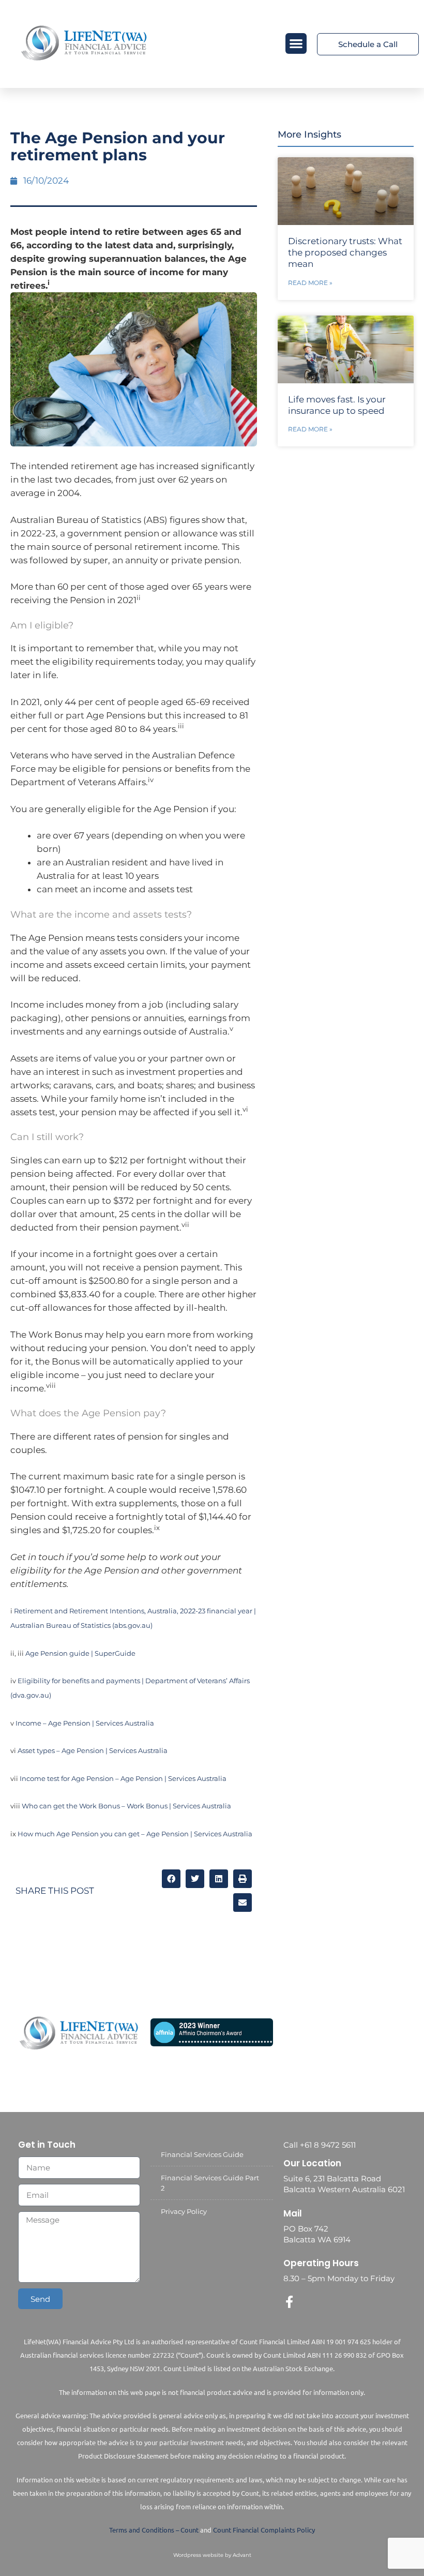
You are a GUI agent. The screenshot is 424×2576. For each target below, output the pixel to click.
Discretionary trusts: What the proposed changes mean (345, 252)
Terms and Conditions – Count (154, 2530)
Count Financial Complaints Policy (264, 2530)
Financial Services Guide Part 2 (210, 2183)
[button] (296, 44)
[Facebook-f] (290, 2302)
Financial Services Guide (202, 2154)
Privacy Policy (184, 2211)
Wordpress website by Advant (212, 2555)
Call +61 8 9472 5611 (320, 2145)
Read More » (310, 283)
